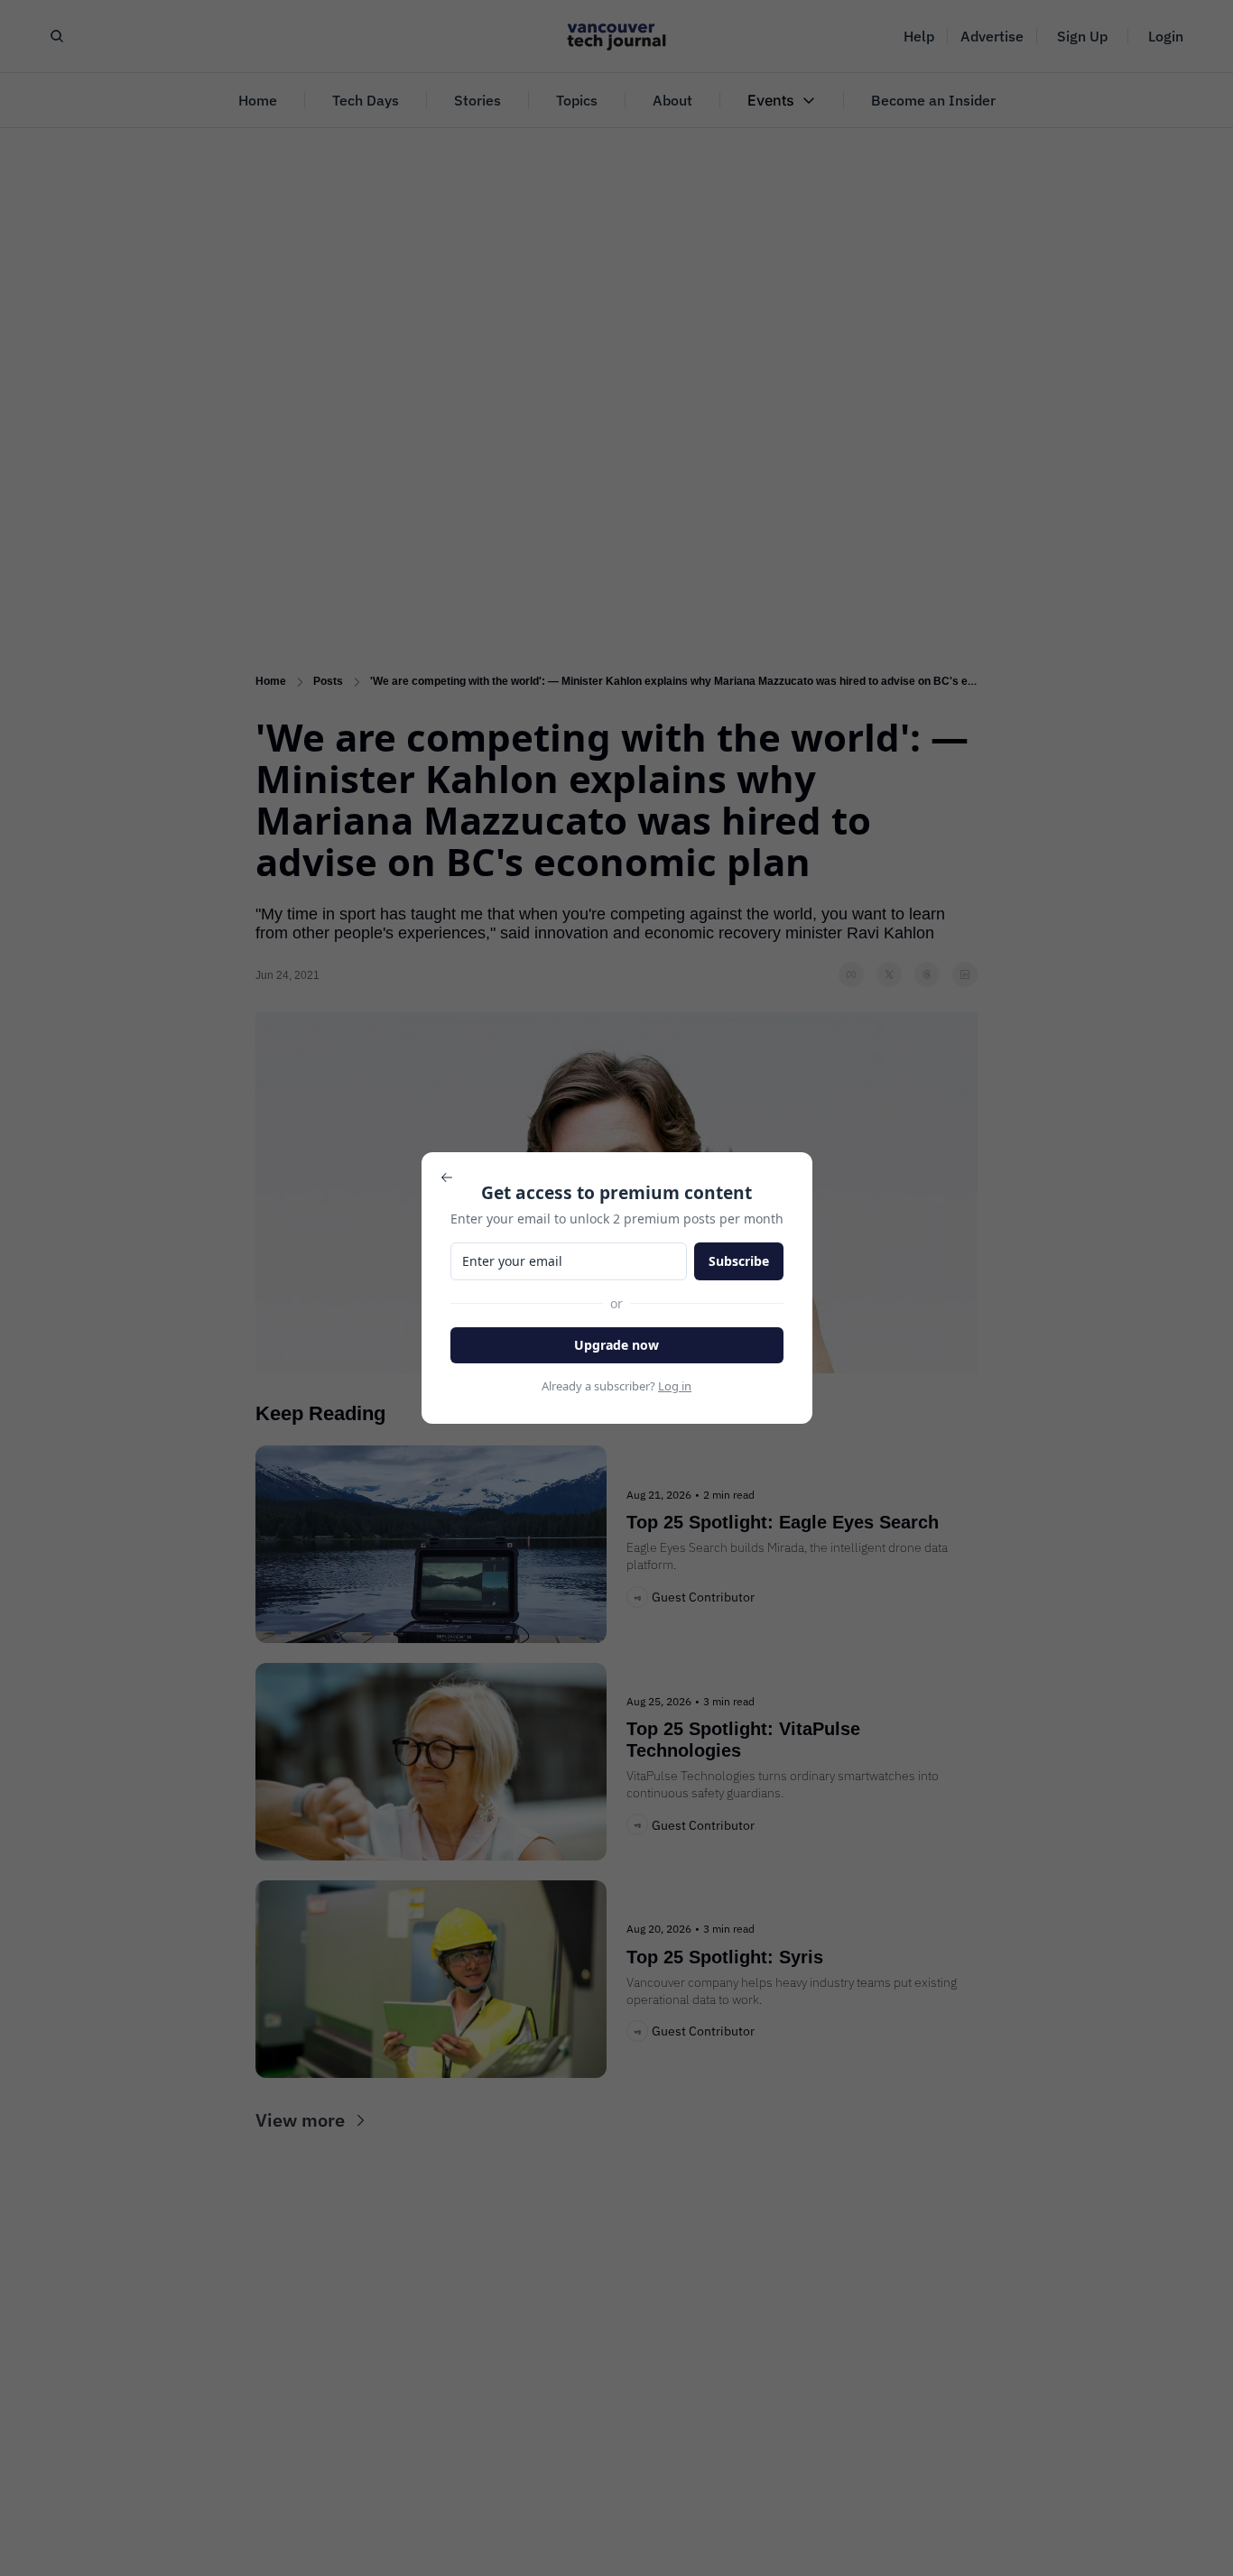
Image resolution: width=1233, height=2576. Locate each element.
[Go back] (447, 1177)
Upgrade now (616, 1345)
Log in (675, 1386)
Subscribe (739, 1261)
